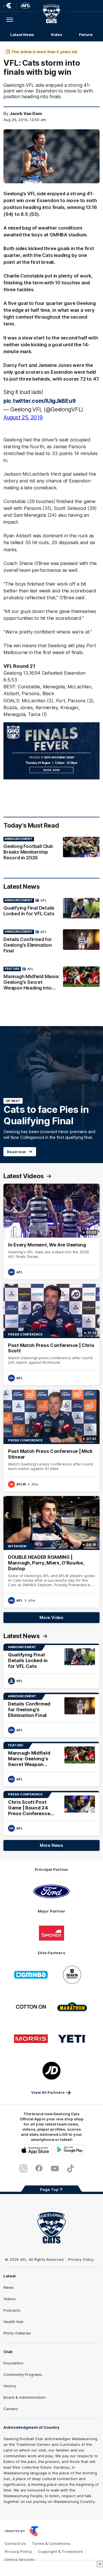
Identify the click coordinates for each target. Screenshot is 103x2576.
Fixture (86, 35)
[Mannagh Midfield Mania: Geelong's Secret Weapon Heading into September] (51, 980)
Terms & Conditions (51, 2543)
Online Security (20, 2559)
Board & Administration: (25, 2397)
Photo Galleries (17, 2333)
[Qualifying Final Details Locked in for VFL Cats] (51, 908)
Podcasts (12, 2310)
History (10, 2386)
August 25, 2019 (23, 417)
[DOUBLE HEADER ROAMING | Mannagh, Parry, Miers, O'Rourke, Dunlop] (51, 1552)
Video (57, 35)
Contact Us (15, 2543)
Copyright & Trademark (60, 2551)
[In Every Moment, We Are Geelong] (51, 1231)
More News (51, 1845)
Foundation (13, 2363)
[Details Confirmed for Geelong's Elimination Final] (51, 943)
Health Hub (13, 2322)
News (9, 2287)
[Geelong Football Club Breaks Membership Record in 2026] (51, 850)
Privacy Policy (81, 2259)
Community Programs (23, 2374)
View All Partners (48, 2092)
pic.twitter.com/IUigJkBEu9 (39, 401)
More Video (51, 1617)
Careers (11, 2409)
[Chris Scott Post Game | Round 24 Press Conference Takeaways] (51, 1813)
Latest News (22, 35)
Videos (10, 2299)
